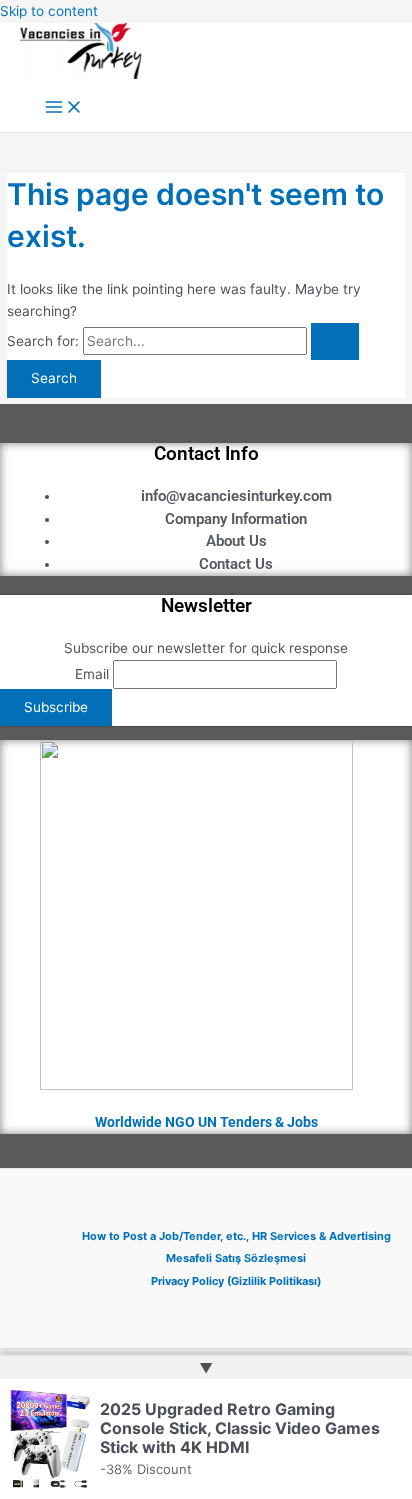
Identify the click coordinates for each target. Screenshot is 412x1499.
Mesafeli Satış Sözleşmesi (236, 1258)
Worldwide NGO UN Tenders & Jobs (206, 1122)
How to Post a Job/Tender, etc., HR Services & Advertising (236, 1236)
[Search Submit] (335, 342)
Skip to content (49, 11)
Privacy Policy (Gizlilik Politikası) (236, 1281)
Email (92, 674)
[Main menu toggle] (64, 108)
